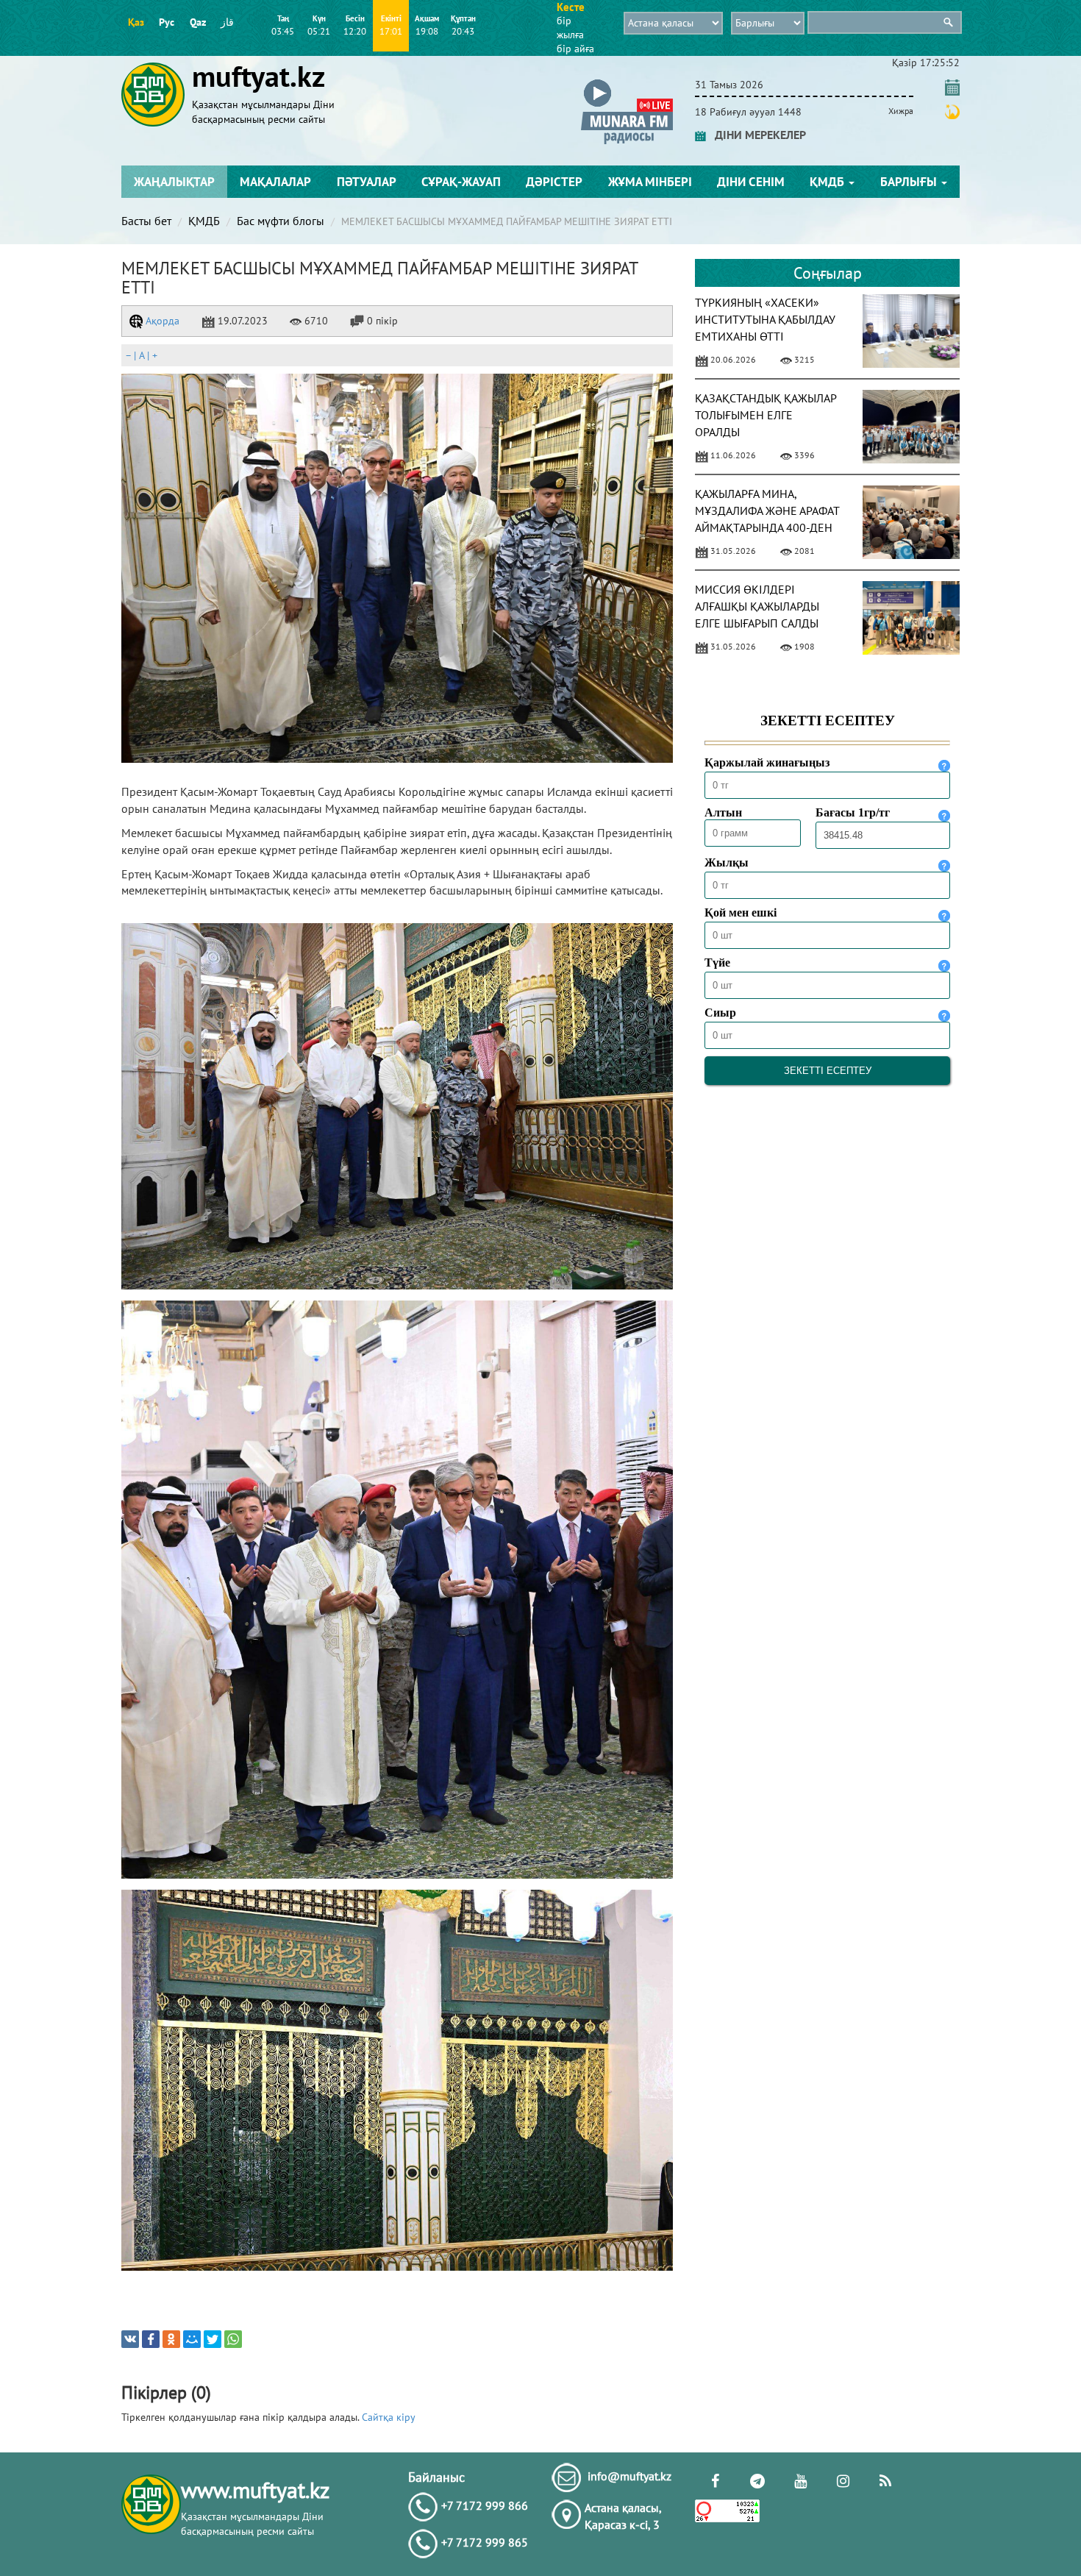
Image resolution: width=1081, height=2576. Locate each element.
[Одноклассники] (171, 2339)
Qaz (198, 22)
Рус (167, 22)
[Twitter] (213, 2339)
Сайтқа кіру (389, 2417)
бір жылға (570, 28)
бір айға (575, 49)
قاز (227, 22)
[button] (627, 82)
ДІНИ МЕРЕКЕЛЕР (756, 135)
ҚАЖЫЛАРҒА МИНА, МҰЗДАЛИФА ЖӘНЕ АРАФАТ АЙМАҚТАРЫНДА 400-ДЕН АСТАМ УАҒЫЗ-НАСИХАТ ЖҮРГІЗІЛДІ (767, 527)
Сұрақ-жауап (461, 182)
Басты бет (146, 221)
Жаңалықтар (174, 182)
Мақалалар (275, 182)
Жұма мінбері (650, 182)
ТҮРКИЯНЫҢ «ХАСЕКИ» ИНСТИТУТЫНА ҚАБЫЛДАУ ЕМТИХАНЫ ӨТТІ (765, 319)
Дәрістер (554, 182)
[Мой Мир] (192, 2339)
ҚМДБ (828, 182)
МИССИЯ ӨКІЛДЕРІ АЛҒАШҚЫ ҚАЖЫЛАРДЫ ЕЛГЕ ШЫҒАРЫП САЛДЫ (757, 606)
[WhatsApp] (233, 2339)
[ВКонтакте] (130, 2339)
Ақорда (161, 321)
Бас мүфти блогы (281, 221)
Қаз (136, 22)
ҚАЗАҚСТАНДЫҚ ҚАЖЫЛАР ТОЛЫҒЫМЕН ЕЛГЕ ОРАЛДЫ (766, 415)
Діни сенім (751, 182)
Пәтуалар (367, 182)
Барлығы (910, 182)
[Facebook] (151, 2339)
